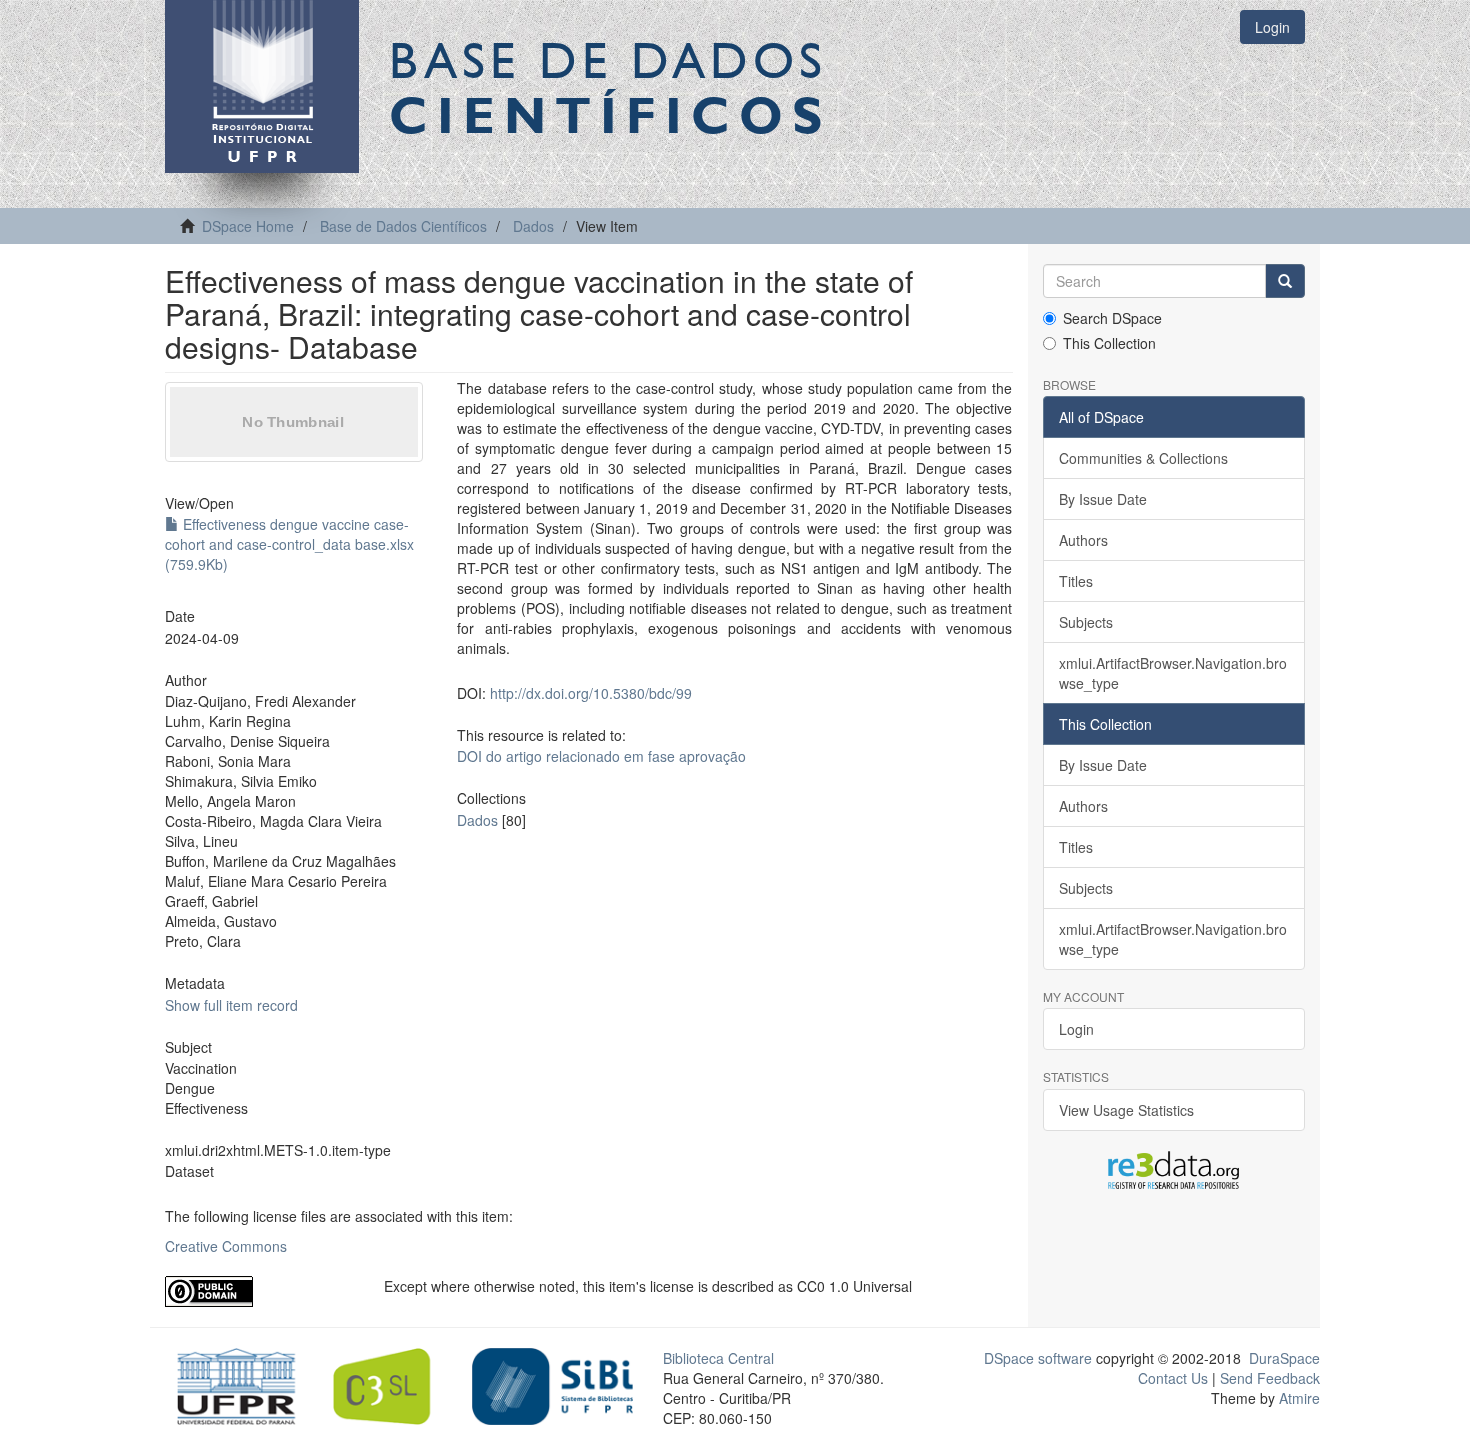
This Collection (1109, 343)
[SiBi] (552, 1385)
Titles (1076, 581)
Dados (533, 226)
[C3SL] (391, 1385)
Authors (1083, 540)
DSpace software (1038, 1358)
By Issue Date (1103, 499)
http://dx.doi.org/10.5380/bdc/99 (591, 693)
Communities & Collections (1143, 458)
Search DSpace (1112, 318)
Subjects (1086, 622)
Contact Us (1173, 1378)
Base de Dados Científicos (403, 226)
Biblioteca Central (718, 1358)
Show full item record (231, 1005)
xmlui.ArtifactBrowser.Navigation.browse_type (1173, 673)
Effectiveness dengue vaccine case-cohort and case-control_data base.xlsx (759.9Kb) (289, 544)
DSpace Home (248, 226)
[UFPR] (230, 1385)
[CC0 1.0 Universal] (259, 1291)
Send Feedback (1270, 1378)
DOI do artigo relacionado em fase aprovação (601, 756)
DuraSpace (1284, 1358)
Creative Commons (226, 1246)
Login (1076, 1029)
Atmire (1297, 1398)
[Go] (1285, 281)
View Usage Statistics (1126, 1110)
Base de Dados (610, 87)
